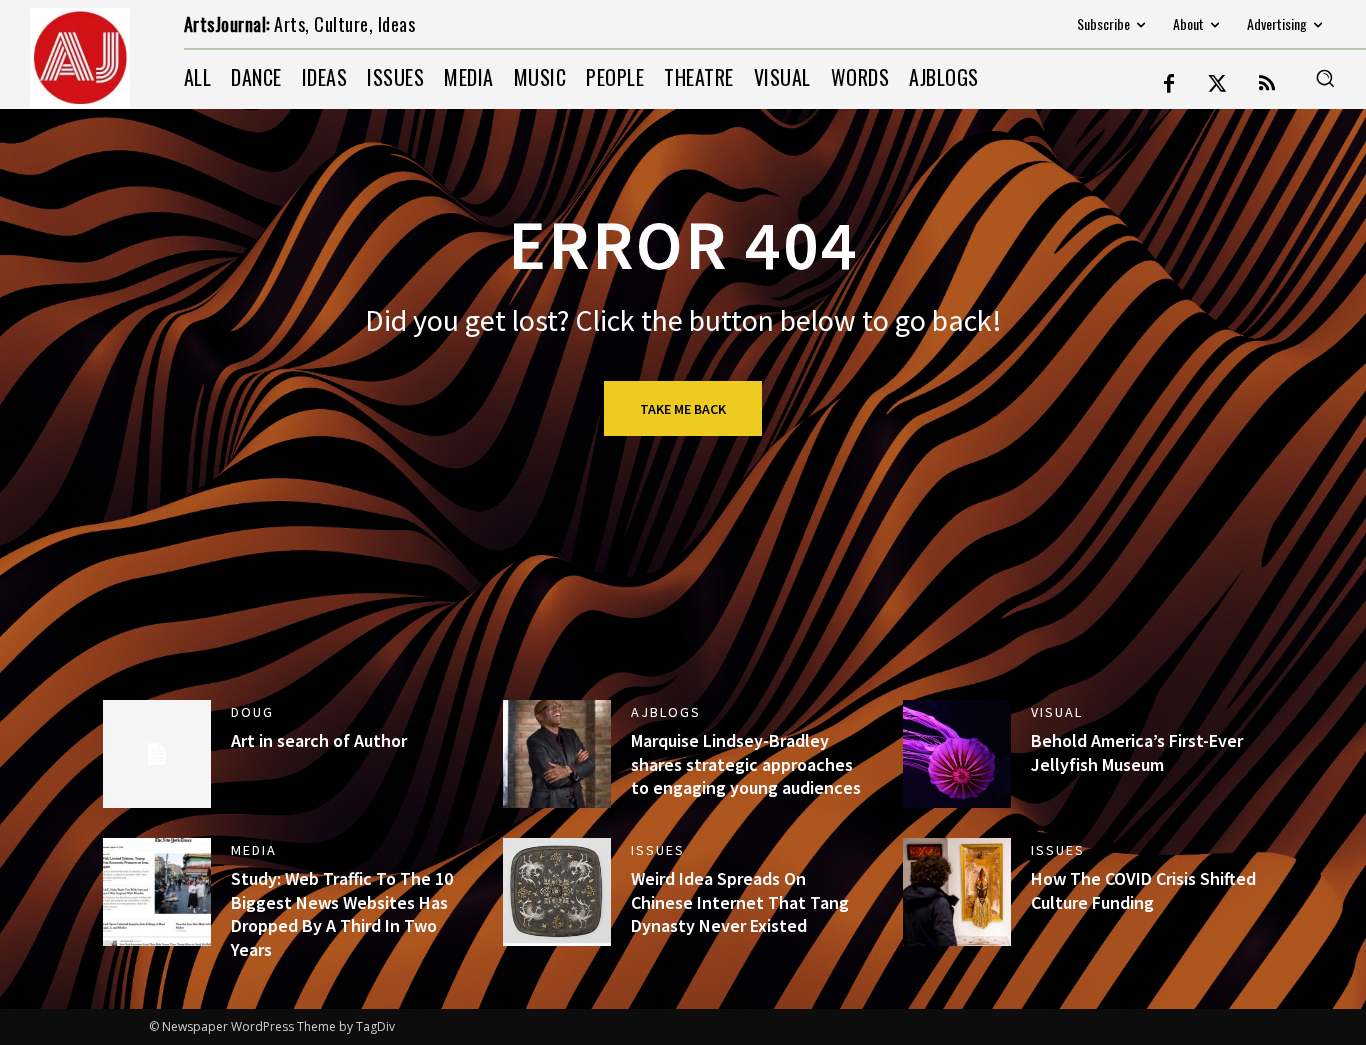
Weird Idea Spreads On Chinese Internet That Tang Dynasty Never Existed (740, 902)
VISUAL (1057, 712)
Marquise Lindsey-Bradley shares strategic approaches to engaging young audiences (746, 764)
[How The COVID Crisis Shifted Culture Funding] (957, 892)
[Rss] (1267, 85)
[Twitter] (1218, 85)
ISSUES (658, 850)
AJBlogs (666, 712)
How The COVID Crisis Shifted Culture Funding (1143, 890)
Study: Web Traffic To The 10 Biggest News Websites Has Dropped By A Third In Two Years (342, 913)
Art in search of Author (319, 740)
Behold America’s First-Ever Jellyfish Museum (1137, 752)
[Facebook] (1169, 85)
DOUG (252, 712)
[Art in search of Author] (157, 754)
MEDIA (254, 850)
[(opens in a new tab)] (557, 892)
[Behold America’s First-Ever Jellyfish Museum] (957, 754)
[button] (1325, 78)
